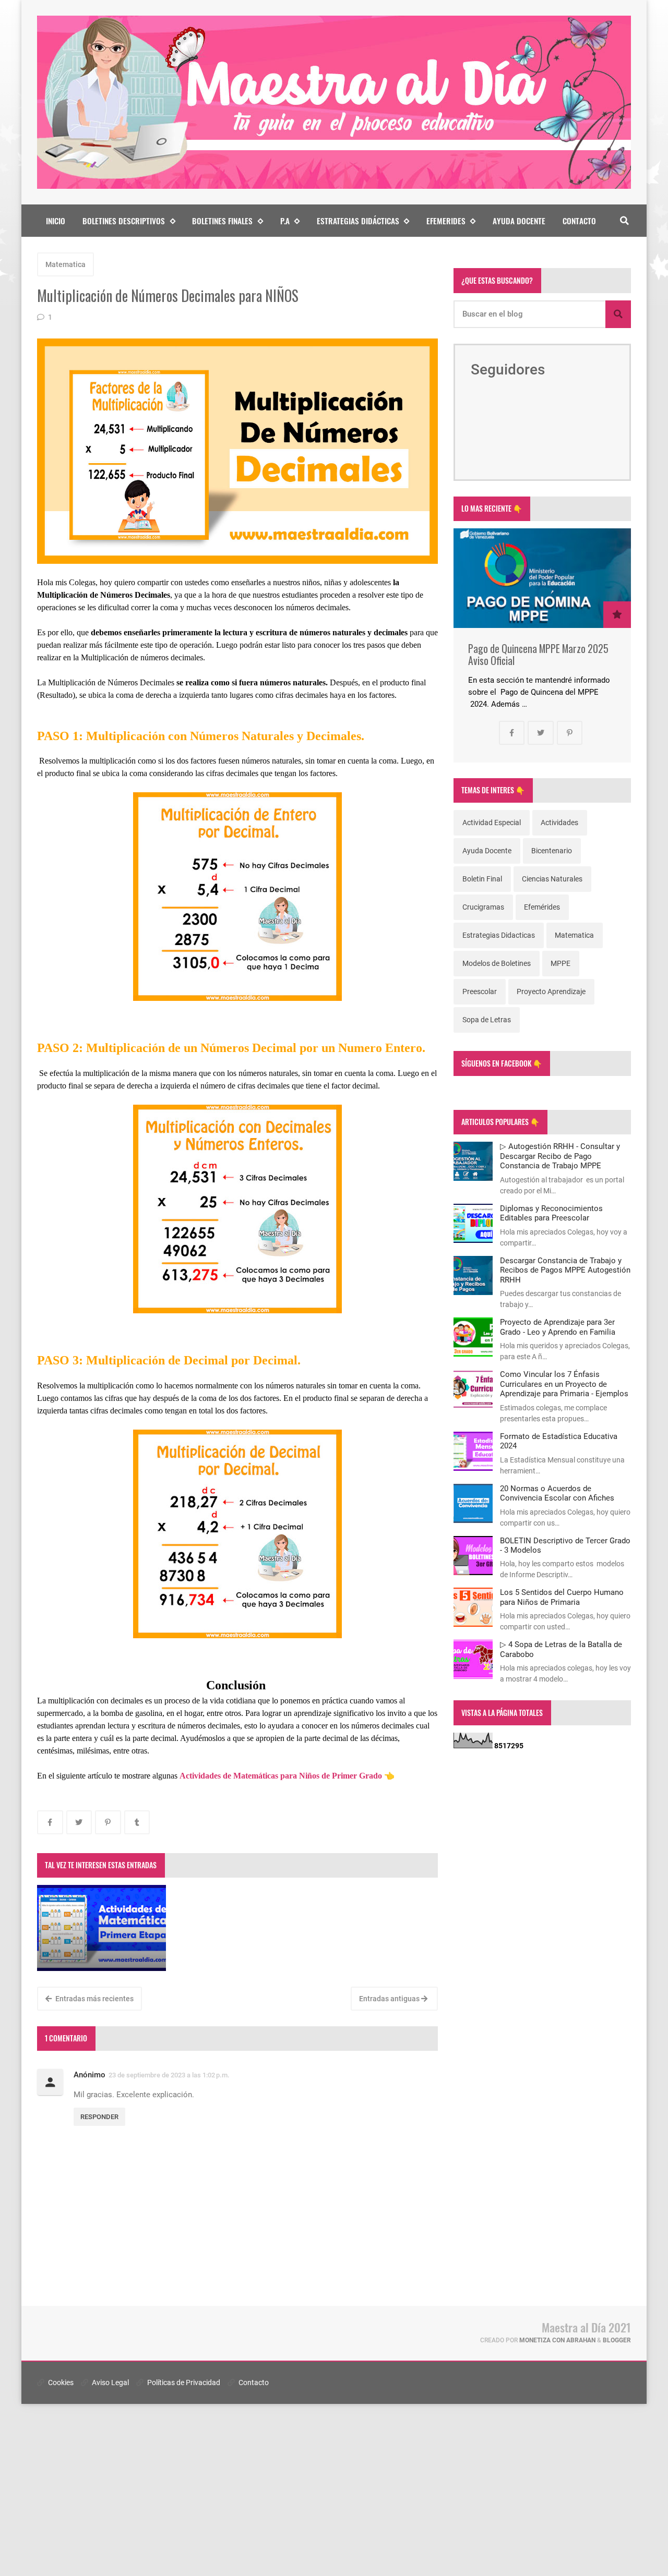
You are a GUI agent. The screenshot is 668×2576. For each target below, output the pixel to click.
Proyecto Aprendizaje (551, 991)
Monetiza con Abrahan (557, 2340)
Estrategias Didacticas (499, 935)
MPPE (560, 963)
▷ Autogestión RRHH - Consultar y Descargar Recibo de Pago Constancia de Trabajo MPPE (560, 1156)
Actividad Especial (492, 823)
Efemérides (542, 907)
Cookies (60, 2383)
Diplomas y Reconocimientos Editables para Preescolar (551, 1213)
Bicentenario (552, 851)
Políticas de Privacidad (183, 2383)
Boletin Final (482, 879)
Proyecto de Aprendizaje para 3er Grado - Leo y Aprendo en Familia (558, 1327)
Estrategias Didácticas (358, 221)
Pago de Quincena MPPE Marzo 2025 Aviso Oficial (538, 655)
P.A (285, 221)
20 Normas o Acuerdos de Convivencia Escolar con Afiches (557, 1493)
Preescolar (480, 991)
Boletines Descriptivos (124, 221)
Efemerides (446, 221)
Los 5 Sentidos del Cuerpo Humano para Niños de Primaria (562, 1597)
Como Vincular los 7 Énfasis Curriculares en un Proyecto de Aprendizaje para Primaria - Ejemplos (564, 1384)
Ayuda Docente (519, 221)
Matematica (65, 264)
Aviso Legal (110, 2383)
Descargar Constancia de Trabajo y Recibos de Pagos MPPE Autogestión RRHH (565, 1270)
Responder (99, 2117)
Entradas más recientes (94, 1999)
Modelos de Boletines (497, 963)
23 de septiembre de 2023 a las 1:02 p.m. (169, 2075)
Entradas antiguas (390, 1999)
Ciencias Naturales (552, 879)
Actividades (559, 823)
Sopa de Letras (487, 1020)
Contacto (579, 221)
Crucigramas (483, 907)
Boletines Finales (222, 221)
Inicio (56, 221)
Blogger (617, 2340)
